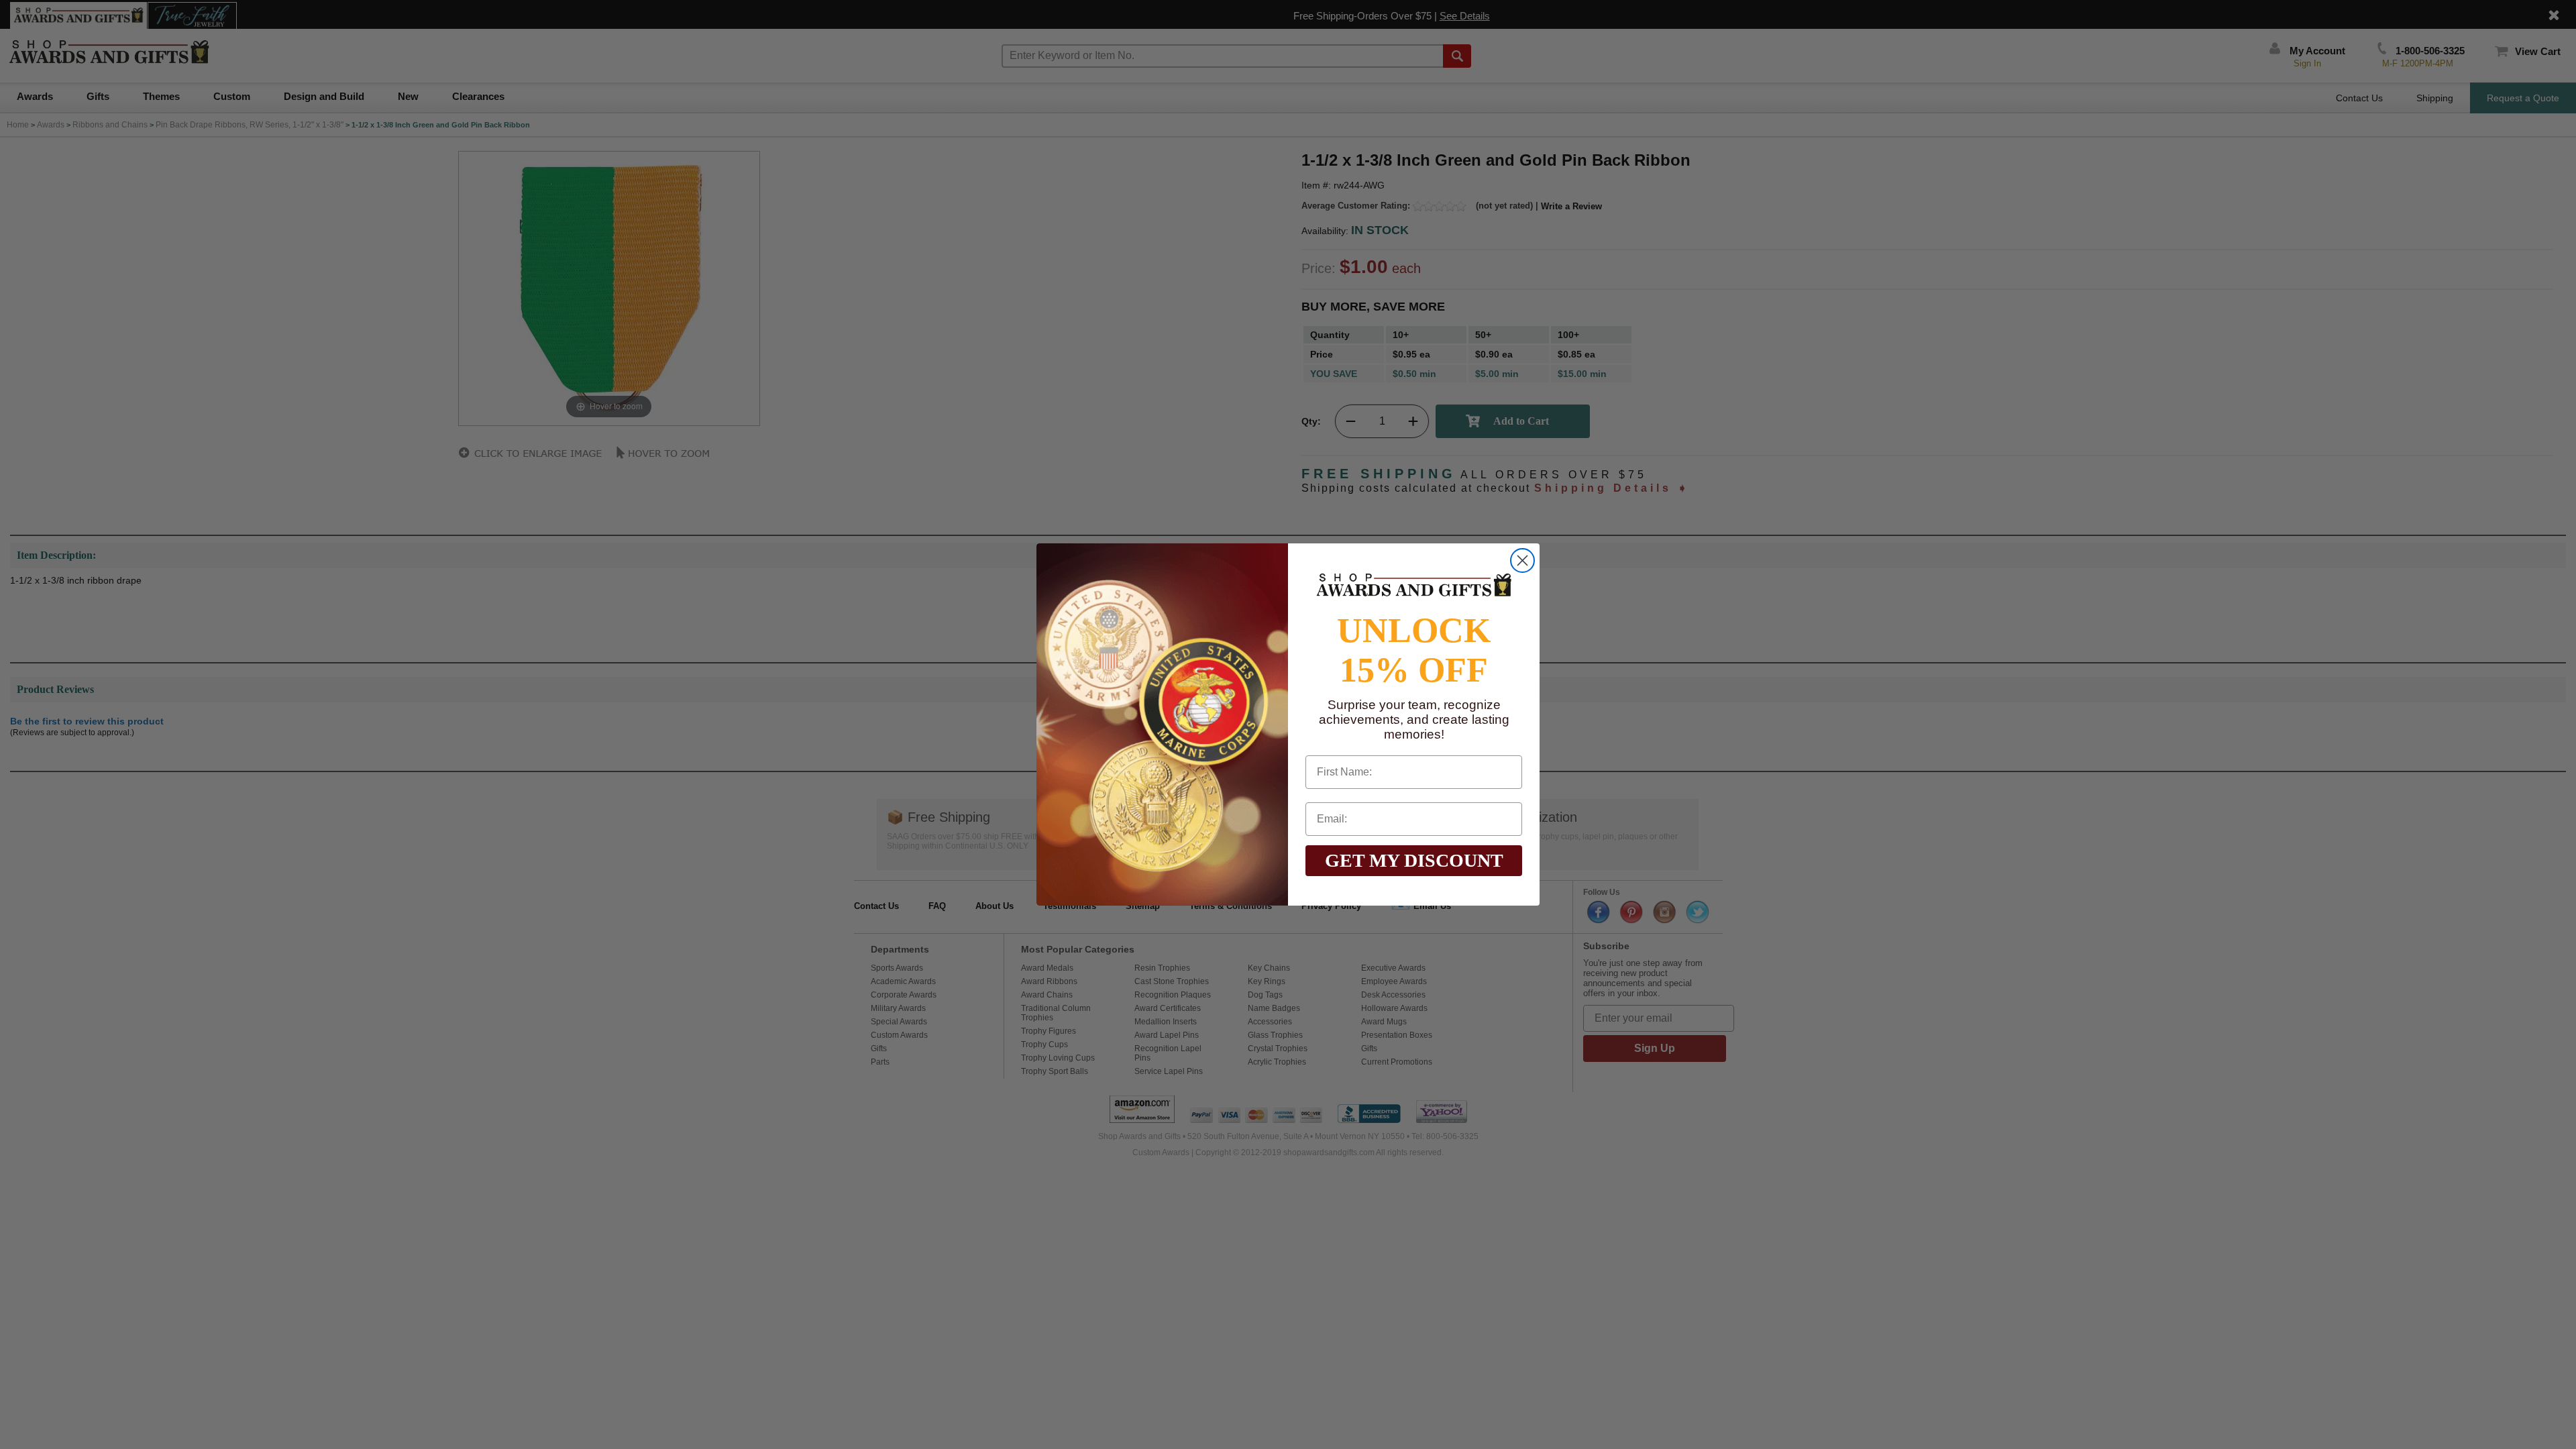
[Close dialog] (1522, 560)
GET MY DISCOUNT (1414, 860)
